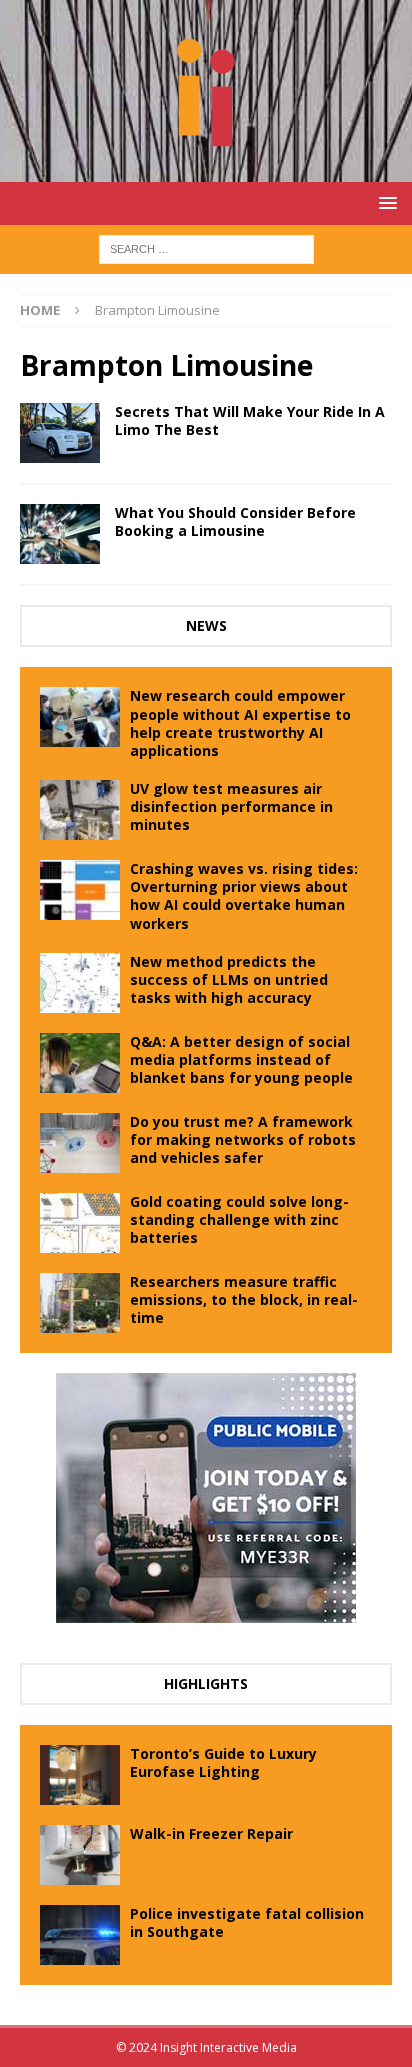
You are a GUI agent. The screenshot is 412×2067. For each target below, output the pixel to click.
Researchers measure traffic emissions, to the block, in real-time (244, 1299)
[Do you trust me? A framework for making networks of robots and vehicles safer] (80, 1143)
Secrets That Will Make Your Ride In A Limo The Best (250, 420)
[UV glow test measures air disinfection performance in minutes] (80, 810)
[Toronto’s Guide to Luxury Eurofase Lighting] (80, 1775)
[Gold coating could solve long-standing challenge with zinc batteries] (80, 1223)
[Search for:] (206, 247)
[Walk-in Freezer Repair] (80, 1855)
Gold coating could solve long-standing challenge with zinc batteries (239, 1219)
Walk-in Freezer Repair (211, 1833)
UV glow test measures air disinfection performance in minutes (231, 806)
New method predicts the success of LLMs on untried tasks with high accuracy (229, 979)
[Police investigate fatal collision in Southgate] (80, 1935)
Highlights (206, 1683)
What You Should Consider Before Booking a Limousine (235, 521)
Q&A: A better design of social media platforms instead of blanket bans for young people (241, 1059)
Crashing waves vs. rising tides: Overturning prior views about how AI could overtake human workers (244, 896)
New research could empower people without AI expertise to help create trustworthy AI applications (240, 723)
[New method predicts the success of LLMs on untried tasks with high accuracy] (80, 983)
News (206, 625)
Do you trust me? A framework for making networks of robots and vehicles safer (243, 1139)
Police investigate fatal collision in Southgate (247, 1922)
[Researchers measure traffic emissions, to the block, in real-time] (80, 1303)
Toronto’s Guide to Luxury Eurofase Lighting (223, 1762)
